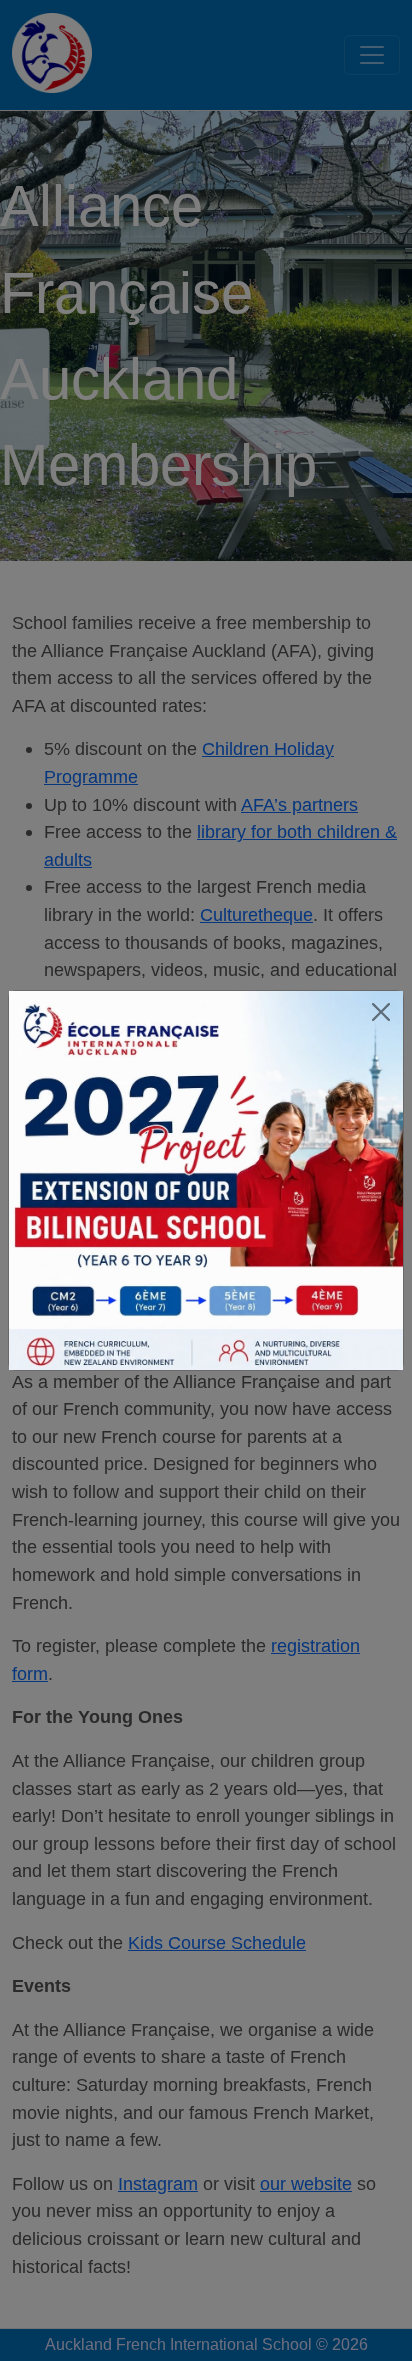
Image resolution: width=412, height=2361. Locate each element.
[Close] (381, 1013)
